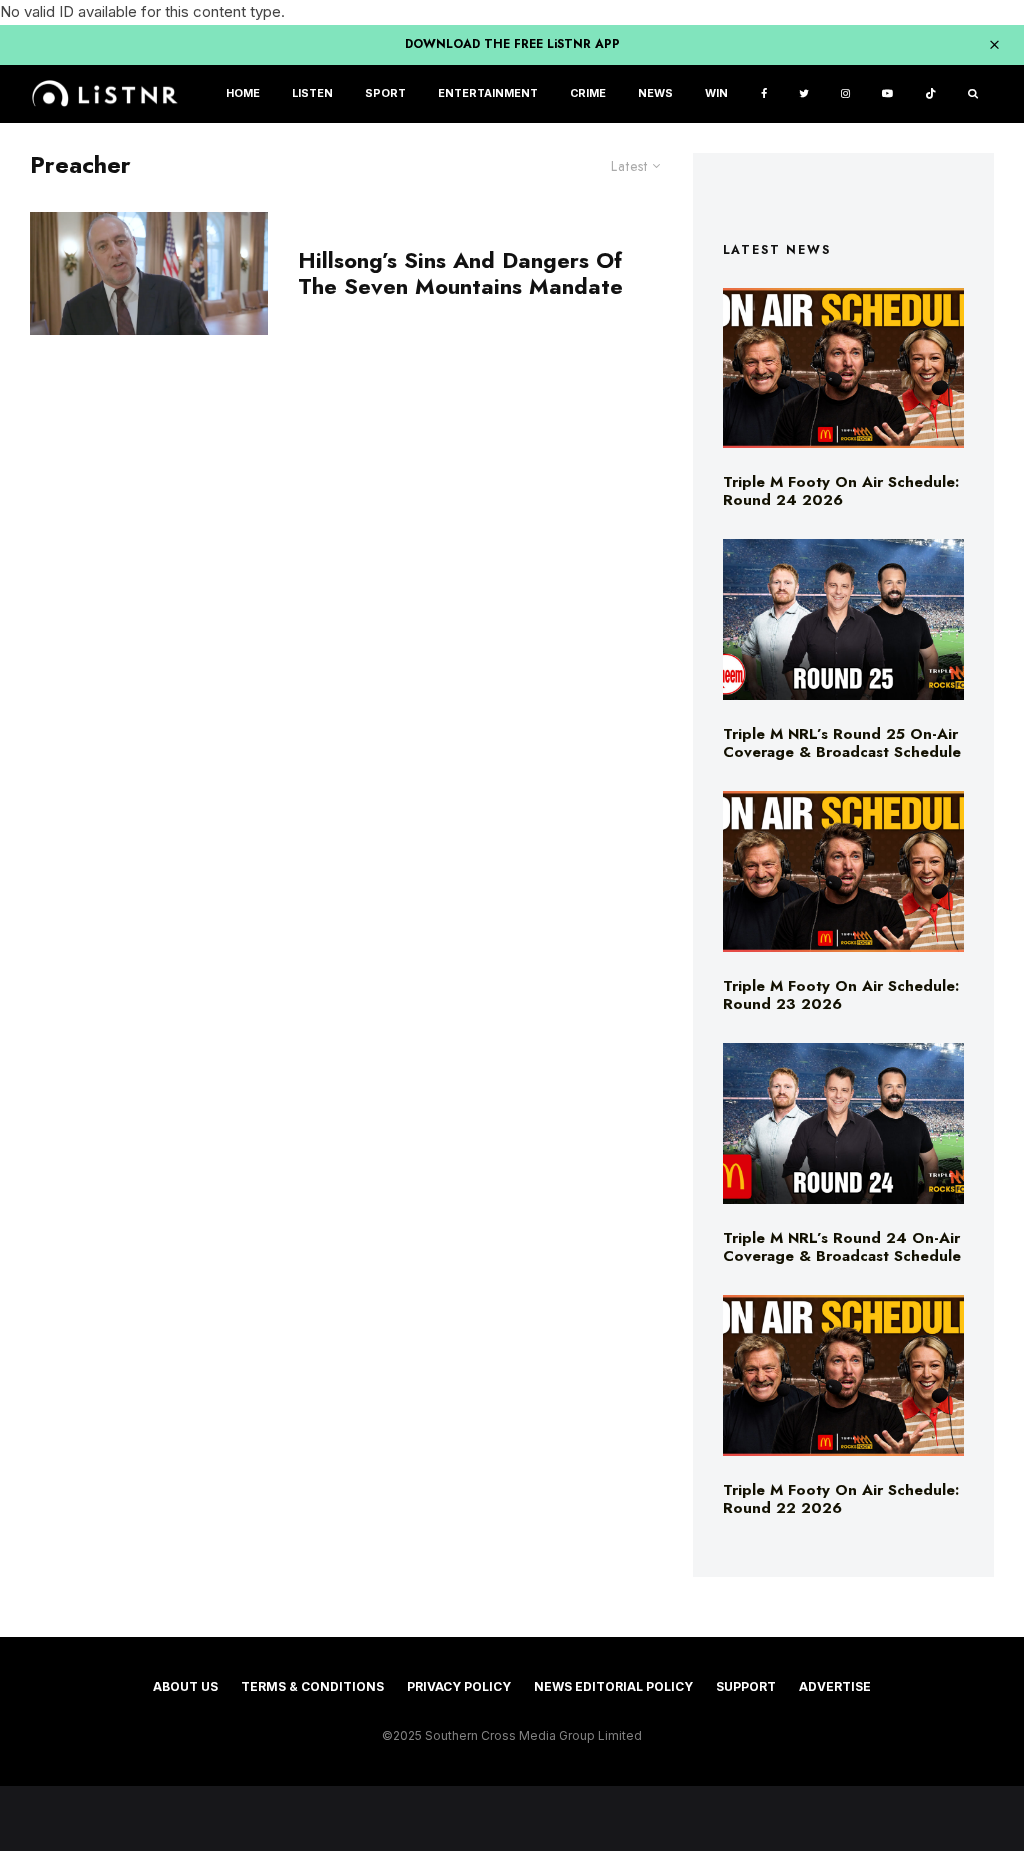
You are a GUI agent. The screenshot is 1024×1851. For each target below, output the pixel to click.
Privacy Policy (459, 1686)
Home (243, 93)
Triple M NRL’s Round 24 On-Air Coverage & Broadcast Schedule (842, 1247)
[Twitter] (804, 94)
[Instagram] (845, 94)
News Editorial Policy (613, 1686)
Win (716, 93)
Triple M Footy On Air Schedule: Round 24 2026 (841, 491)
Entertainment (488, 93)
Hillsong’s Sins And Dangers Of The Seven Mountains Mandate (460, 273)
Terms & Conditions (312, 1686)
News (655, 93)
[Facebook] (764, 94)
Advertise (835, 1686)
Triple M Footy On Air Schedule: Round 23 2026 (841, 995)
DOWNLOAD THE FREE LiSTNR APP (512, 44)
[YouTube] (887, 94)
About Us (185, 1686)
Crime (588, 93)
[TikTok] (930, 94)
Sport (385, 93)
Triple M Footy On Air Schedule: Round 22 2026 (841, 1499)
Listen (312, 93)
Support (746, 1686)
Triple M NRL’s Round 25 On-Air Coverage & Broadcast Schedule (842, 743)
